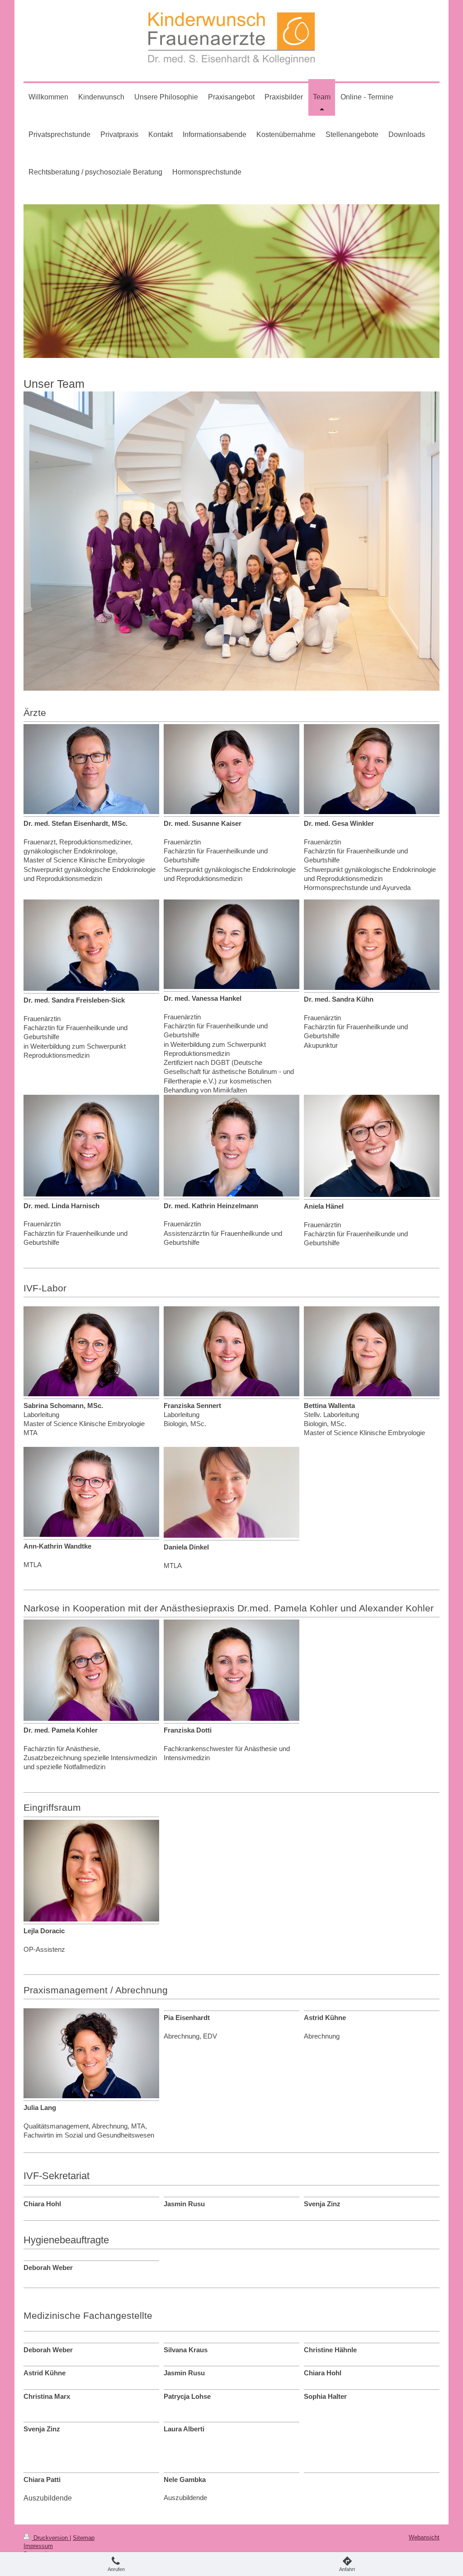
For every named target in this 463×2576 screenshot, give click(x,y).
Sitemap (84, 2538)
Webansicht (424, 2537)
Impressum (38, 2546)
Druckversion (51, 2538)
